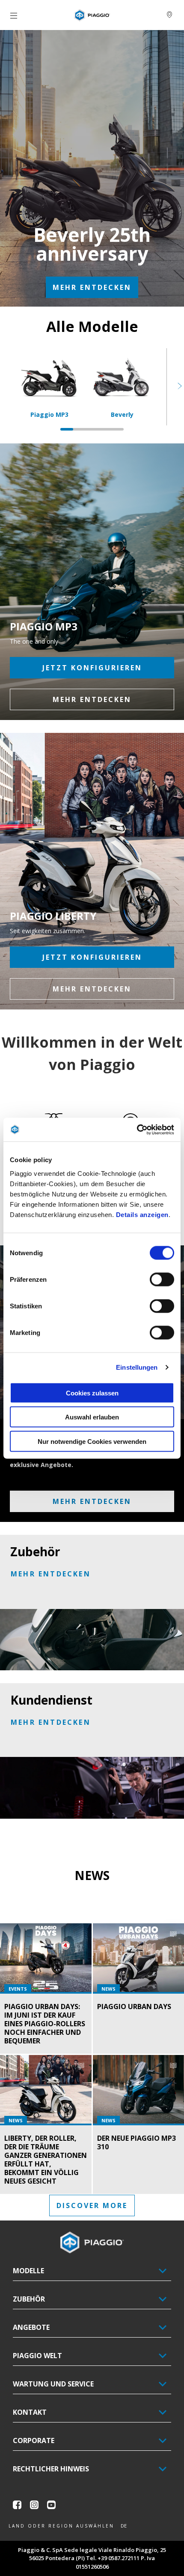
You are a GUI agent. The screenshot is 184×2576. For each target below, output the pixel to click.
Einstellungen (137, 1367)
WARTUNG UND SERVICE (53, 2384)
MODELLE (28, 2271)
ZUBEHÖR (29, 2299)
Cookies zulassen (92, 1393)
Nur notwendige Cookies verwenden (92, 1441)
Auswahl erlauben (92, 1417)
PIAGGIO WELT (37, 2356)
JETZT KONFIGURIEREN (92, 668)
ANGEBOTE (31, 2327)
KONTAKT (30, 2412)
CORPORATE (34, 2440)
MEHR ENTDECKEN (92, 287)
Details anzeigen (142, 1214)
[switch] (162, 1279)
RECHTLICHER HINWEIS (51, 2469)
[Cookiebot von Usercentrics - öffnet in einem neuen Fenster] (137, 1130)
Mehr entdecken (92, 989)
